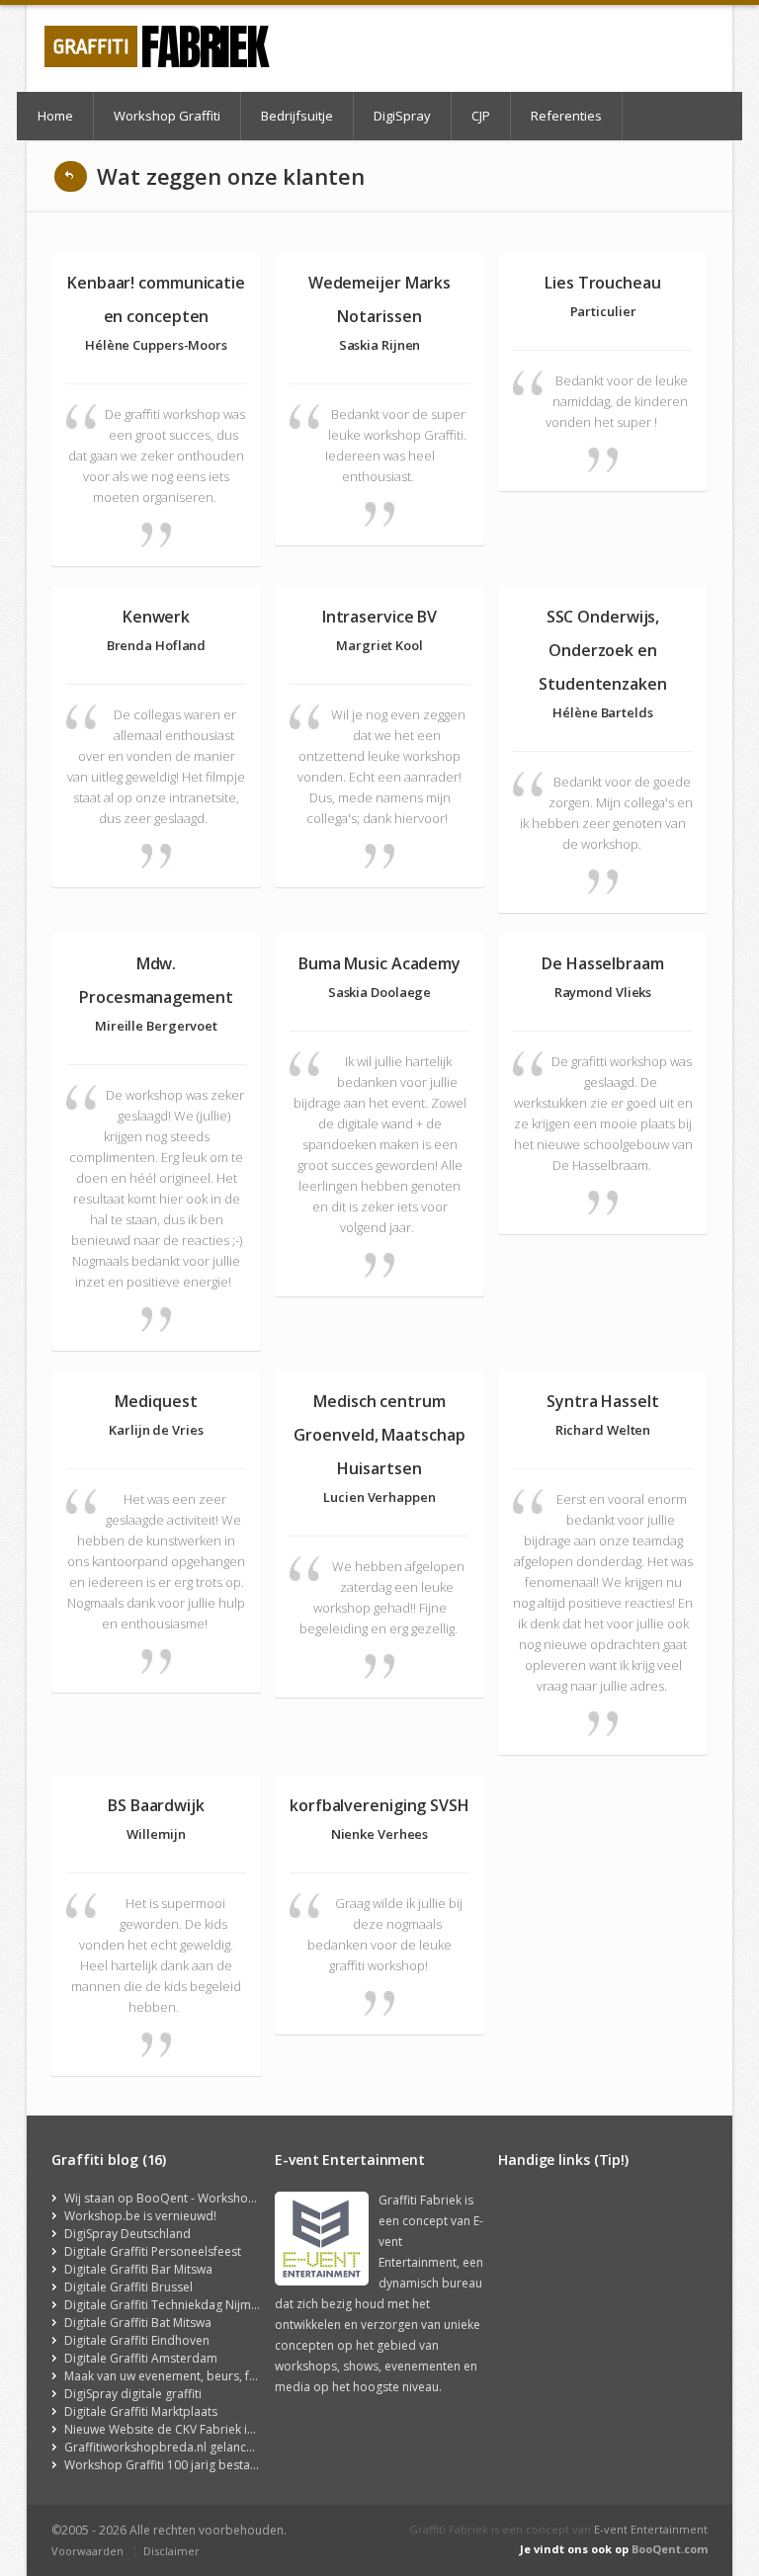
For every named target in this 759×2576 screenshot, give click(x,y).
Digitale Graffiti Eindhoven (137, 2340)
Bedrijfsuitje (297, 116)
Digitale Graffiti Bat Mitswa (138, 2323)
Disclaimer (171, 2551)
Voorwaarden (87, 2551)
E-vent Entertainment (651, 2529)
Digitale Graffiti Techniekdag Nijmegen (171, 2305)
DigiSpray (402, 116)
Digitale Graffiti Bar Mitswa (138, 2269)
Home (55, 116)
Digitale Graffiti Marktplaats (141, 2411)
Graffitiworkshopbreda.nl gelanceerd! (170, 2447)
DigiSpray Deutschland (127, 2234)
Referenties (566, 116)
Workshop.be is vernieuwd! (140, 2216)
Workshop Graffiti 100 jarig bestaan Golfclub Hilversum (219, 2465)
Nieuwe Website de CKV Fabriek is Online (178, 2429)
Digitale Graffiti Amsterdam (141, 2358)
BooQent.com (670, 2549)
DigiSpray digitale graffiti (133, 2394)
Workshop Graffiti (167, 116)
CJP (481, 116)
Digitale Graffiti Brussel (128, 2287)
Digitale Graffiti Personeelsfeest (153, 2251)
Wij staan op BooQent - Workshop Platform (186, 2198)
